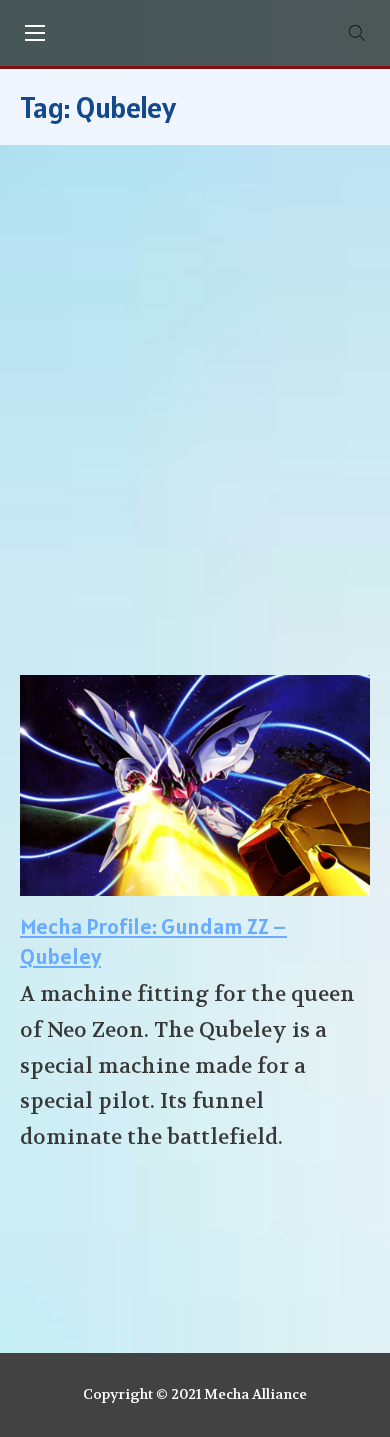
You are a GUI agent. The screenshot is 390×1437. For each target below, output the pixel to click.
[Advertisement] (195, 420)
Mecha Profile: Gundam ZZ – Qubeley (153, 941)
